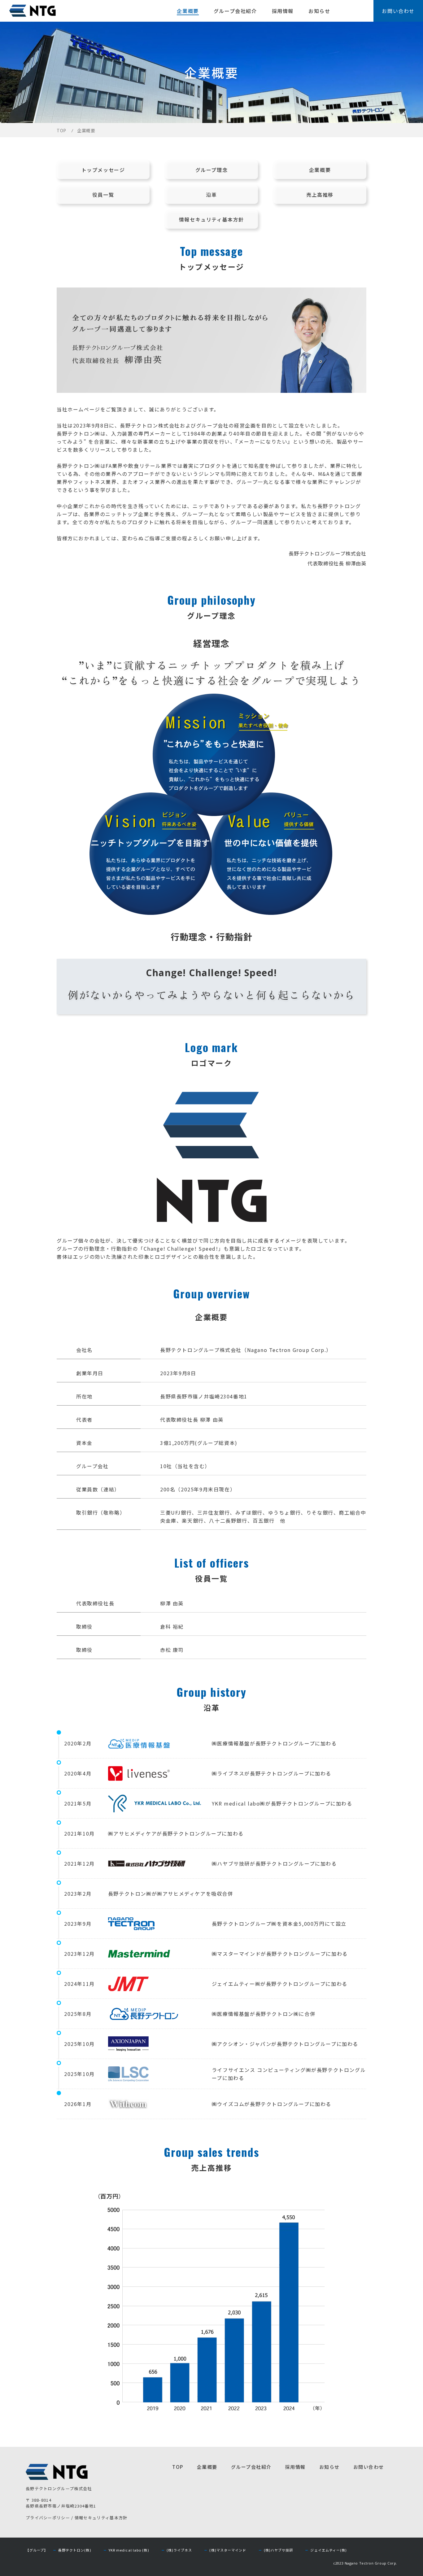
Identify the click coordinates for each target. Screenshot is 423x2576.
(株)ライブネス (179, 2550)
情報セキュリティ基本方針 (211, 219)
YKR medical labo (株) (129, 2550)
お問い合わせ (398, 11)
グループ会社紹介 (235, 11)
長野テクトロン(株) (75, 2550)
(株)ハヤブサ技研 (279, 2550)
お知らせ (319, 11)
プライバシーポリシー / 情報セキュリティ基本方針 (77, 2518)
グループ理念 (212, 170)
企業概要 (188, 11)
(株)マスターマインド (228, 2550)
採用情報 (283, 11)
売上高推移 (320, 195)
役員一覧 (103, 195)
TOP (61, 130)
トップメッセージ (103, 170)
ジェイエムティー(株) (329, 2550)
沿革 (211, 195)
